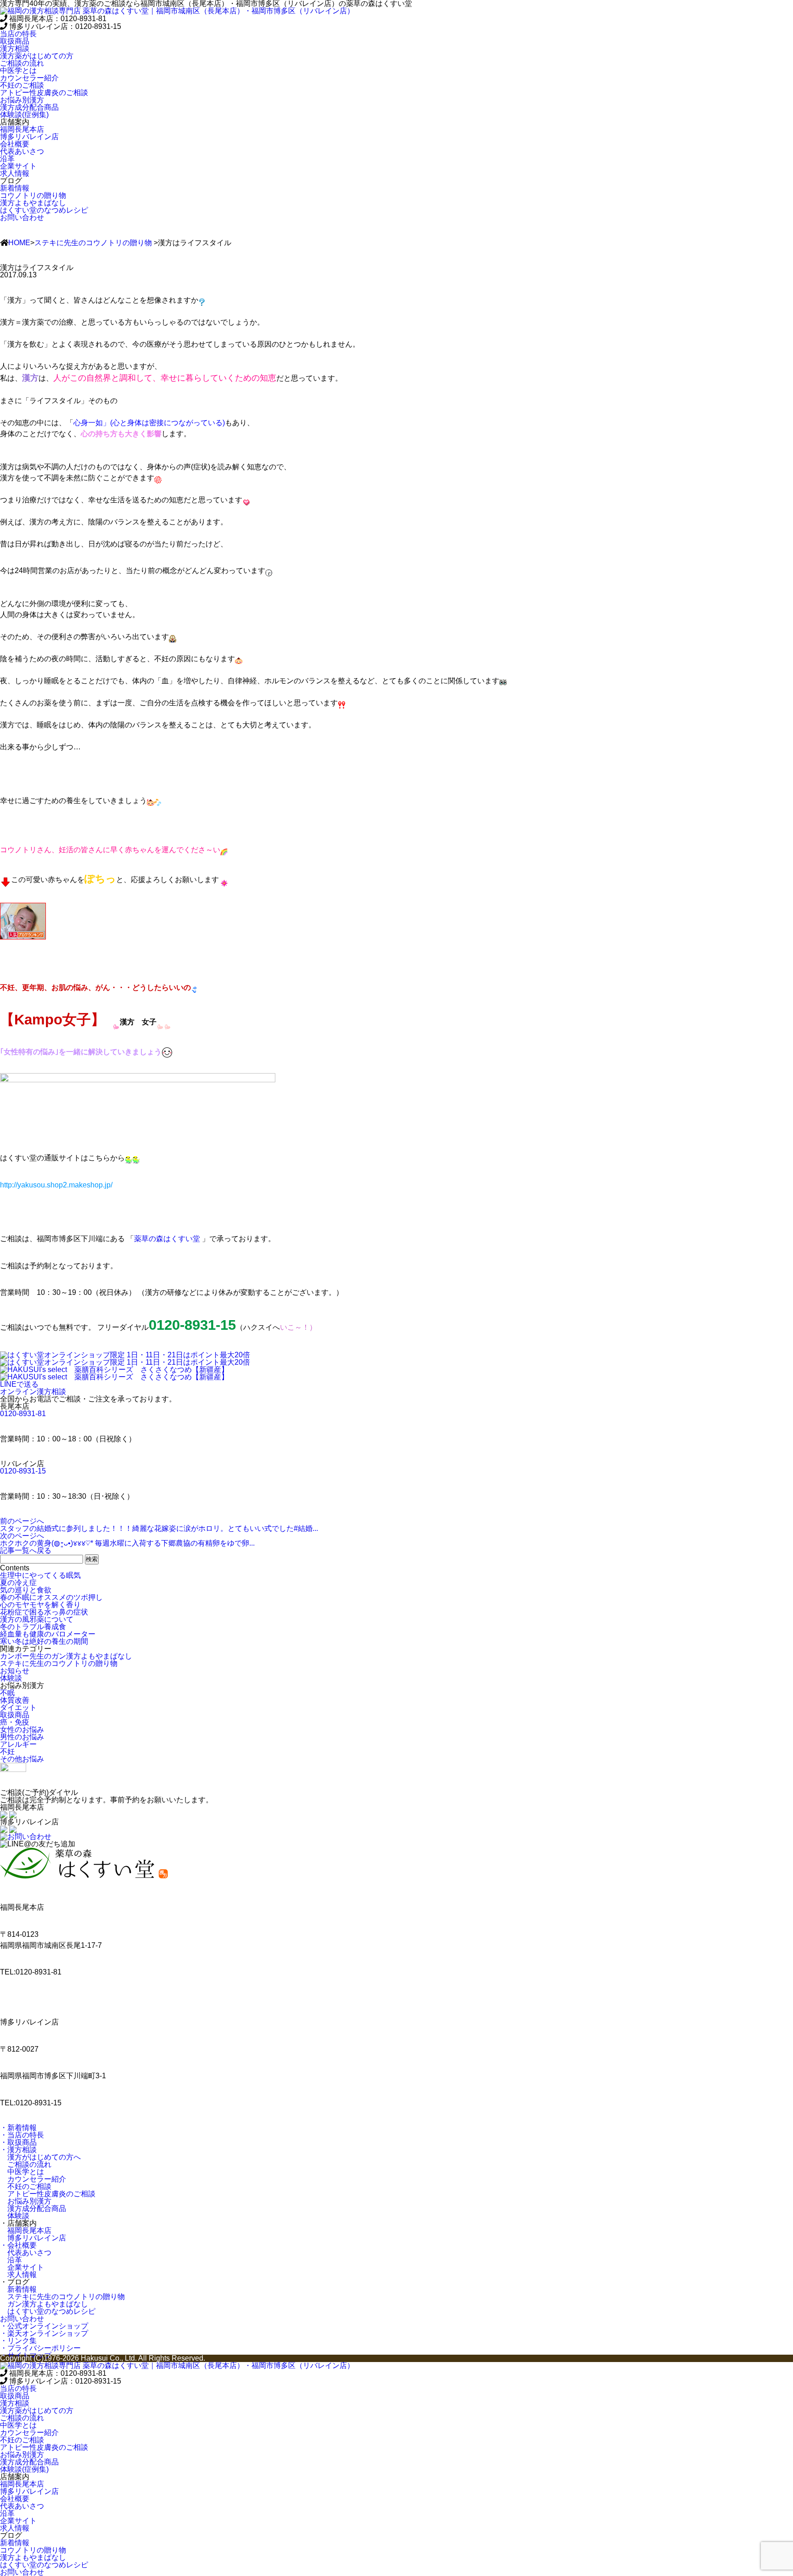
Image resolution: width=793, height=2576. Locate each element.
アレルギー (18, 1744)
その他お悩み (22, 1759)
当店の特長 (18, 34)
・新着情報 (18, 2128)
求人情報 (18, 2275)
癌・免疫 (15, 1722)
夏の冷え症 (18, 1583)
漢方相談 (15, 48)
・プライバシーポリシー (40, 2348)
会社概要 (15, 144)
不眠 (7, 1693)
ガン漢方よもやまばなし (44, 2304)
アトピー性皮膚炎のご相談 (48, 2194)
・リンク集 (18, 2341)
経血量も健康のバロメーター (48, 1634)
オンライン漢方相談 (33, 1392)
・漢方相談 (18, 2150)
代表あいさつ (26, 2253)
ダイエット (18, 1707)
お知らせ (15, 1671)
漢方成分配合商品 (33, 2208)
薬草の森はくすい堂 (167, 1239)
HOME (19, 243)
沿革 (11, 2260)
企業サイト (22, 2267)
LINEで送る (19, 1384)
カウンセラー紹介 (33, 2179)
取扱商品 (15, 41)
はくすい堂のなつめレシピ (48, 2311)
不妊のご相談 (26, 2186)
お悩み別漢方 (26, 2201)
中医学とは (22, 2172)
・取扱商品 (18, 2142)
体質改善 (15, 1700)
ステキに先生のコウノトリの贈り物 (93, 243)
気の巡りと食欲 (26, 1590)
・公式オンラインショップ (44, 2326)
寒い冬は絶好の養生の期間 (44, 1641)
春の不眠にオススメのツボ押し (51, 1597)
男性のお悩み (22, 1737)
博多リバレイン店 (33, 2238)
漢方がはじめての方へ (40, 2157)
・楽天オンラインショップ (44, 2333)
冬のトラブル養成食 (33, 1627)
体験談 (11, 1678)
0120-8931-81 (23, 1414)
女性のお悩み (22, 1730)
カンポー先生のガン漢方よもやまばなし (66, 1656)
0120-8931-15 (23, 1471)
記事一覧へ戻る (26, 1550)
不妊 (7, 1752)
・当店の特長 (22, 2135)
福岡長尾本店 (26, 2230)
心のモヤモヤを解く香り (40, 1605)
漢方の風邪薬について (37, 1619)
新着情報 (18, 2289)
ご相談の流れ (26, 2164)
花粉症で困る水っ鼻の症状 (44, 1612)
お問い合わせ (22, 217)
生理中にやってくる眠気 (40, 1575)
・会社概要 (18, 2245)
